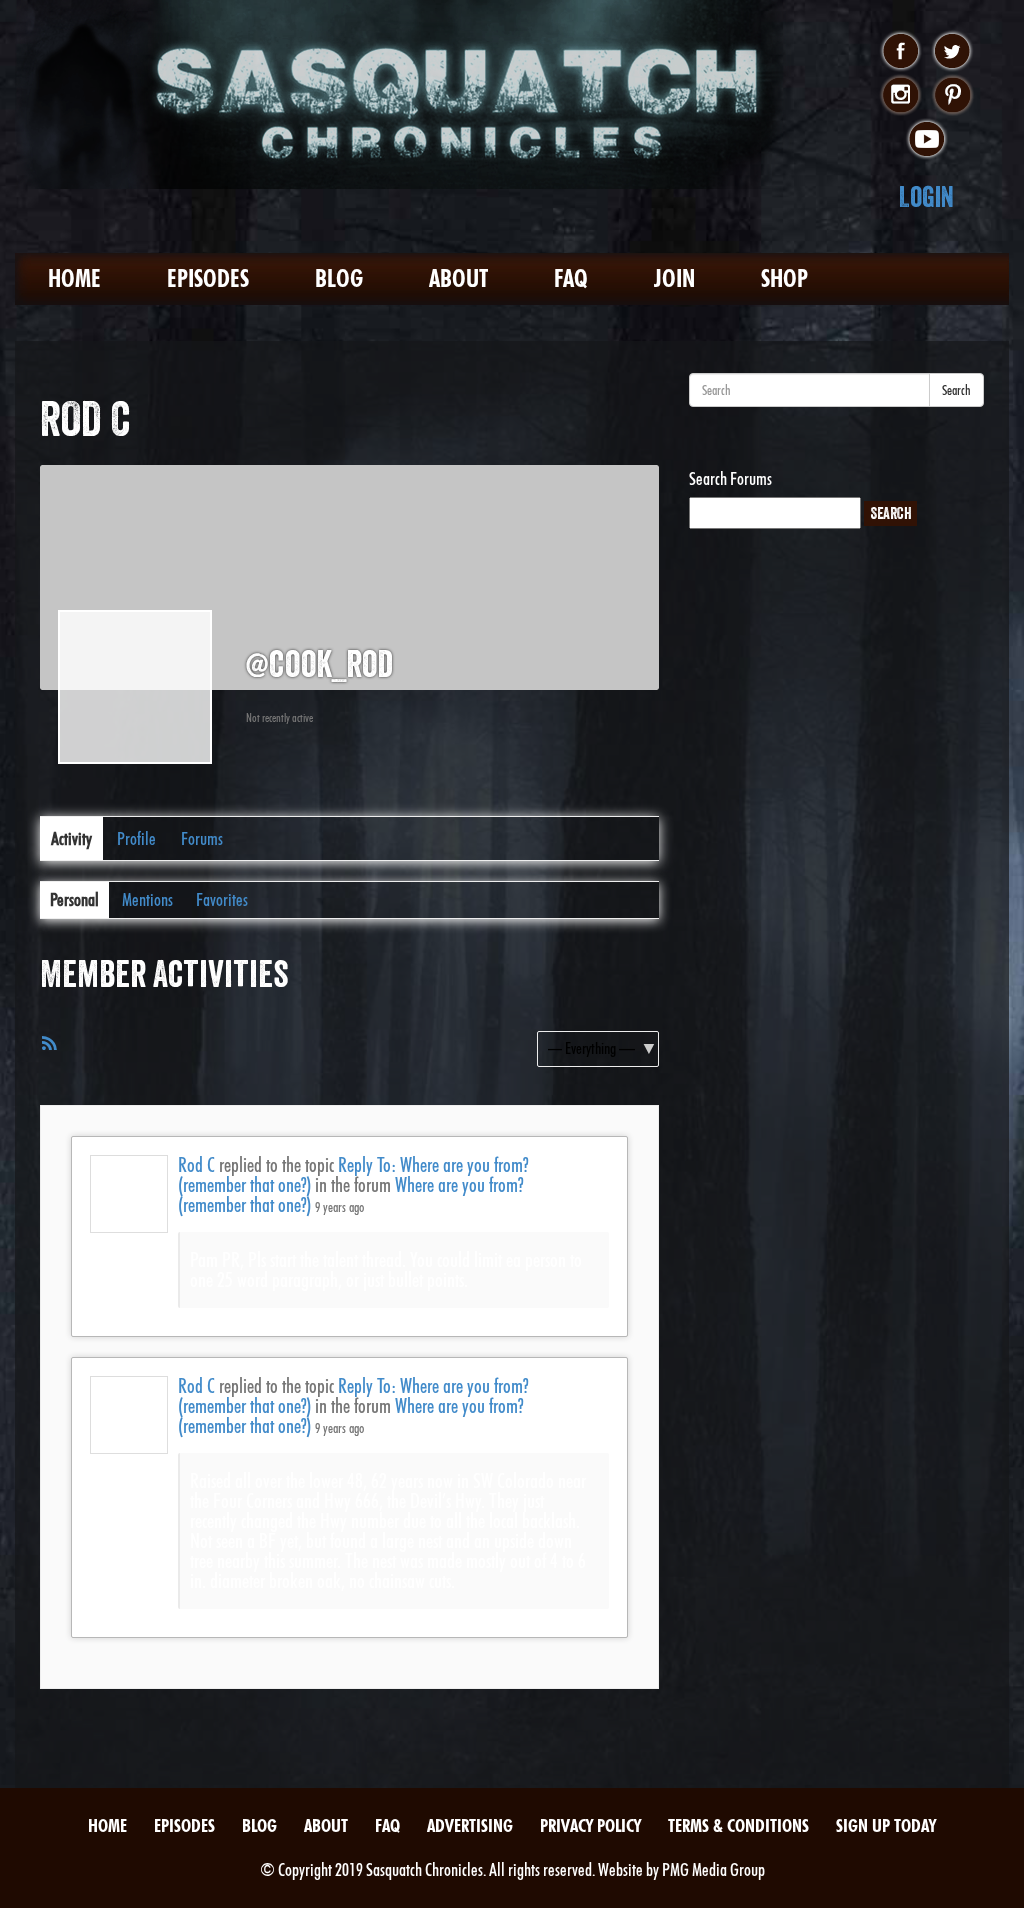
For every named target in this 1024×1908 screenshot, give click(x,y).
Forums (202, 838)
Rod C (196, 1165)
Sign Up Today (886, 1825)
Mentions (147, 899)
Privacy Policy (590, 1825)
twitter (952, 52)
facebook (900, 52)
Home (74, 278)
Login (926, 196)
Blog (339, 278)
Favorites (222, 899)
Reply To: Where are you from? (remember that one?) (353, 1175)
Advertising (470, 1825)
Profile (136, 838)
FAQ (571, 278)
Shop (784, 278)
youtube (926, 140)
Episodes (208, 278)
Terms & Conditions (738, 1825)
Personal (74, 899)
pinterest (952, 96)
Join (674, 278)
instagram (900, 96)
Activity (71, 838)
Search (956, 390)
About (458, 278)
